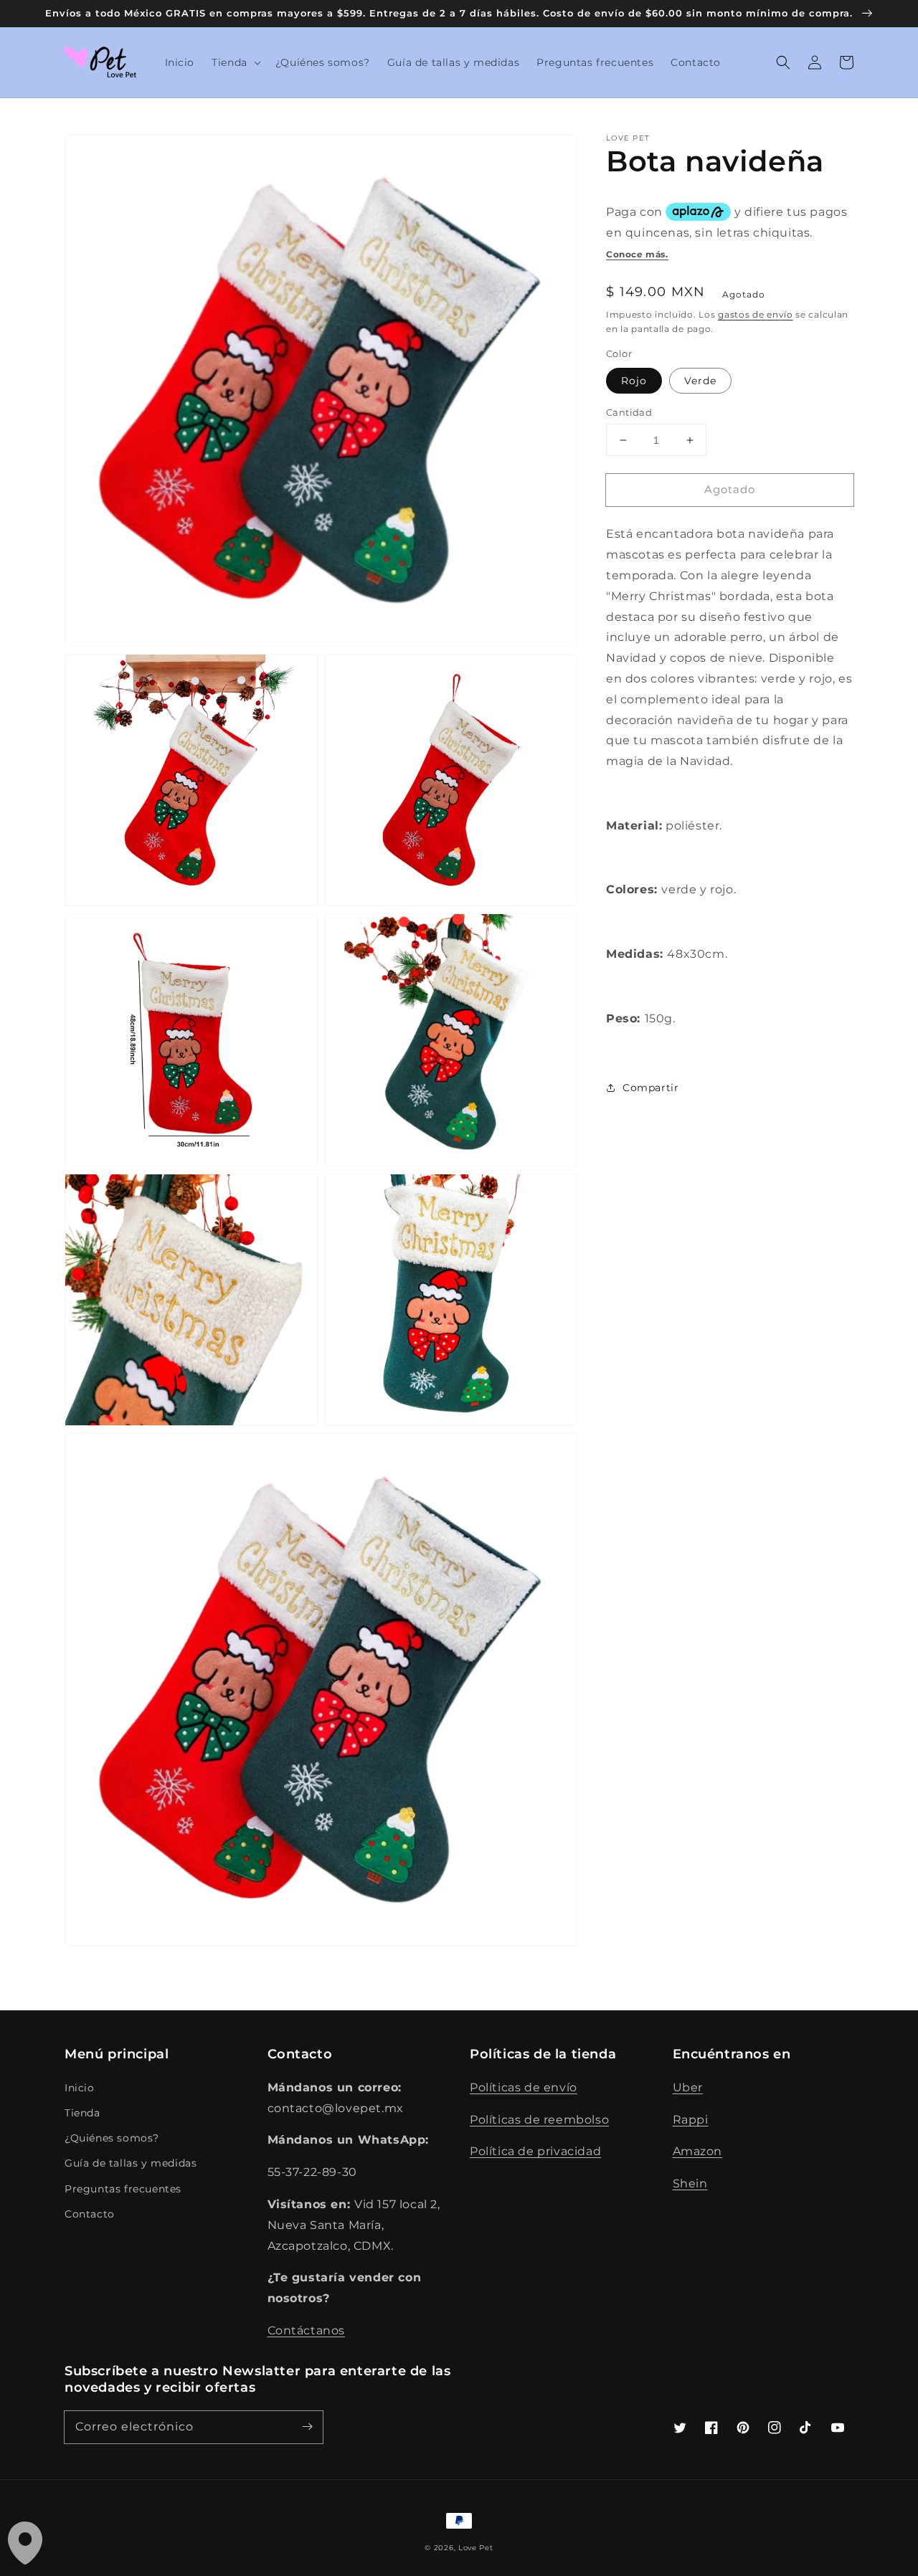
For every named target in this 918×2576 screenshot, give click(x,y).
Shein (690, 2183)
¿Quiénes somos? (112, 2138)
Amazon (698, 2151)
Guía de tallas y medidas (131, 2163)
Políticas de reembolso (539, 2120)
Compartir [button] (650, 1088)
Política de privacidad (535, 2151)
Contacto (90, 2214)
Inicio (80, 2088)
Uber (688, 2087)
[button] (235, 62)
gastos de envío (756, 314)
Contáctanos (307, 2330)
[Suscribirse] (307, 2427)
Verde (700, 381)
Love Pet (476, 2548)
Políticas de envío (524, 2087)
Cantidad (629, 412)
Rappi (691, 2120)
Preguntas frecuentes (123, 2189)
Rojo (634, 381)
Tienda (82, 2113)
